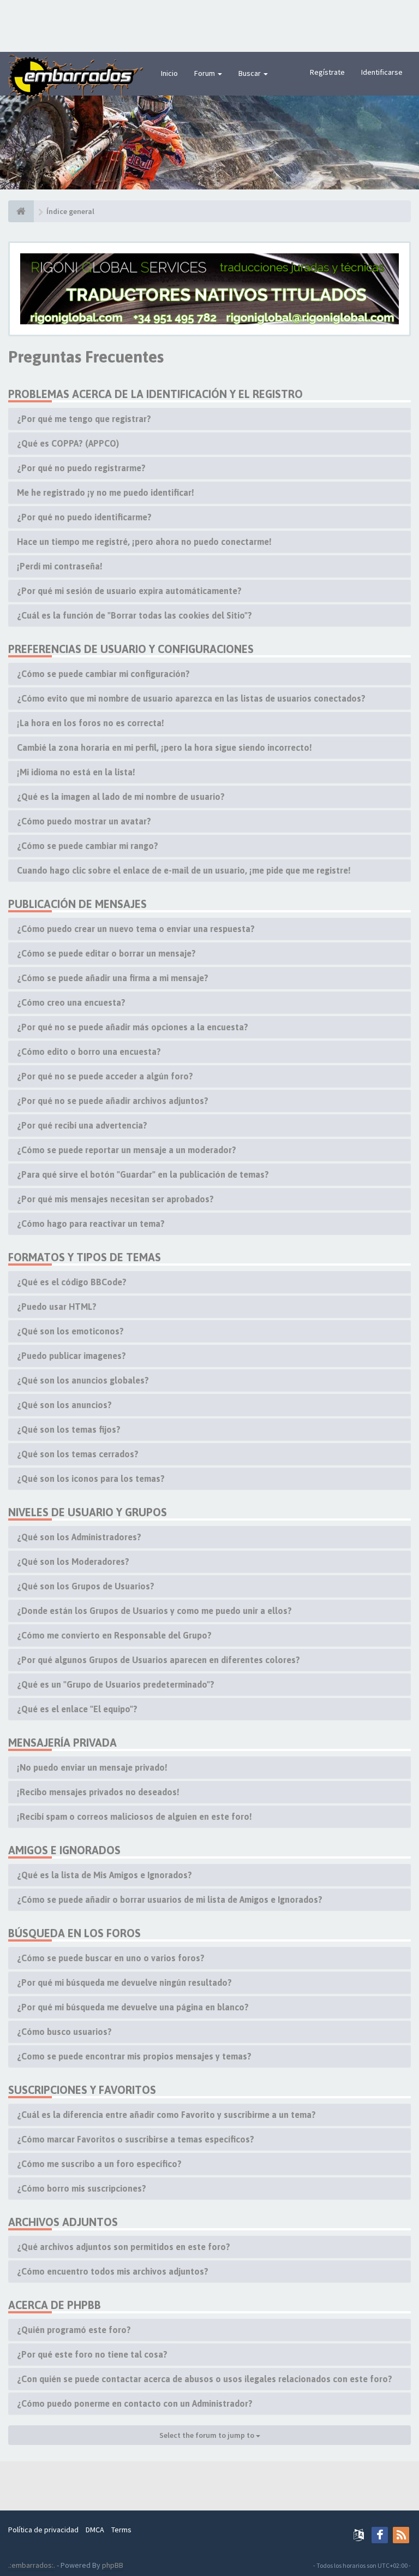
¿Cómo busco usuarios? (64, 2032)
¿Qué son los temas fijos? (69, 1429)
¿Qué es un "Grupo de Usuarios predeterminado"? (116, 1684)
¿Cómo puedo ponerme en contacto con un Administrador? (135, 2403)
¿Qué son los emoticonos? (70, 1331)
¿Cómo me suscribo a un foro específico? (99, 2164)
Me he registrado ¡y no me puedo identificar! (106, 492)
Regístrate (327, 72)
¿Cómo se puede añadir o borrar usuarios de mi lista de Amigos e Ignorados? (170, 1900)
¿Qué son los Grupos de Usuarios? (86, 1586)
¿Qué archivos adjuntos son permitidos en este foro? (124, 2247)
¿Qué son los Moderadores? (73, 1562)
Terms (121, 2530)
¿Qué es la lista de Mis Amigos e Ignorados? (104, 1875)
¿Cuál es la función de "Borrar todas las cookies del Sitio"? (134, 615)
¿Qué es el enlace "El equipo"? (77, 1709)
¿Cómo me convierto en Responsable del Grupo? (114, 1635)
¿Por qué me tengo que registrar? (84, 419)
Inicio (169, 73)
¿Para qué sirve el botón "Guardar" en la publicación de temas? (143, 1174)
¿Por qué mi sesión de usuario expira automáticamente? (129, 591)
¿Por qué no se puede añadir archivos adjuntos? (113, 1101)
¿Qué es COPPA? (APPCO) (68, 443)
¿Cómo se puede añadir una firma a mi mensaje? (113, 978)
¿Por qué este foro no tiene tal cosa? (92, 2354)
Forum (205, 73)
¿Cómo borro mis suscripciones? (82, 2188)
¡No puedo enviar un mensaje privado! (92, 1767)
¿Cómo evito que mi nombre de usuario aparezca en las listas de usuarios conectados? (191, 698)
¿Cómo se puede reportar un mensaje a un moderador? (127, 1150)
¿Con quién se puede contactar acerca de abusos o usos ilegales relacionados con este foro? (205, 2379)
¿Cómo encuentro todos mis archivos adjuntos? (113, 2271)
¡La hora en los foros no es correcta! (91, 723)
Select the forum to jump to (208, 2435)
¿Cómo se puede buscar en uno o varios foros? (111, 1958)
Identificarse (382, 72)
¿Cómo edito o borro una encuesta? (89, 1052)
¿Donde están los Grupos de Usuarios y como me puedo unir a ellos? (154, 1611)
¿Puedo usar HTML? (57, 1307)
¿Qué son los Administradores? (79, 1537)
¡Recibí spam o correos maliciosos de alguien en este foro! (134, 1817)
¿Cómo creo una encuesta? (71, 1002)
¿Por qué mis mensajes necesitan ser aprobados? (115, 1199)
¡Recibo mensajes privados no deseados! (98, 1792)
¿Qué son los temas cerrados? (78, 1454)
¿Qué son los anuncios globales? (83, 1380)
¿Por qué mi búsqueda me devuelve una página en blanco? (133, 2007)
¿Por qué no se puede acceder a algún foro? (105, 1076)
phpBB (113, 2565)
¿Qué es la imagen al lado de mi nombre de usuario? (121, 797)
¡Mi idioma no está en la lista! (76, 772)
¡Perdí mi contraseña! (60, 566)
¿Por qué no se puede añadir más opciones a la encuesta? (133, 1027)
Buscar (250, 73)
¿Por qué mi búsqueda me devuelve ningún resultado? (124, 1983)
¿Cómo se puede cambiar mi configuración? (103, 674)
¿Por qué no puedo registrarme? (81, 468)
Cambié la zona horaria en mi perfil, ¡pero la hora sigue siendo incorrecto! (164, 747)
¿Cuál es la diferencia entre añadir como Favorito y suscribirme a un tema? (166, 2115)
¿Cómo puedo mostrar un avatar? (84, 821)
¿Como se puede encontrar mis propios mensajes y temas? (134, 2056)
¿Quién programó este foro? (74, 2330)
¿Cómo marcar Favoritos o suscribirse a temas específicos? (136, 2139)
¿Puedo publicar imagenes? (71, 1356)
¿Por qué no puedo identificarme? (84, 517)
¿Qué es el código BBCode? (72, 1282)
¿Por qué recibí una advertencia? (82, 1125)
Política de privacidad (43, 2530)
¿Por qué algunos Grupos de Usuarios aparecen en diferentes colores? (158, 1660)
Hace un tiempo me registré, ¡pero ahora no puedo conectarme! (144, 542)
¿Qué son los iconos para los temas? (91, 1479)
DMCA (95, 2530)
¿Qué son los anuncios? (64, 1405)
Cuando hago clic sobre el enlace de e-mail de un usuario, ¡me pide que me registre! (184, 870)
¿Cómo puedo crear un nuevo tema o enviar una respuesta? (136, 929)
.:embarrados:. (32, 2565)
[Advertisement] (209, 25)
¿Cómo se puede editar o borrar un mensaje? (106, 953)
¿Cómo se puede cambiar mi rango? (88, 846)
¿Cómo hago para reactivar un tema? (91, 1224)
